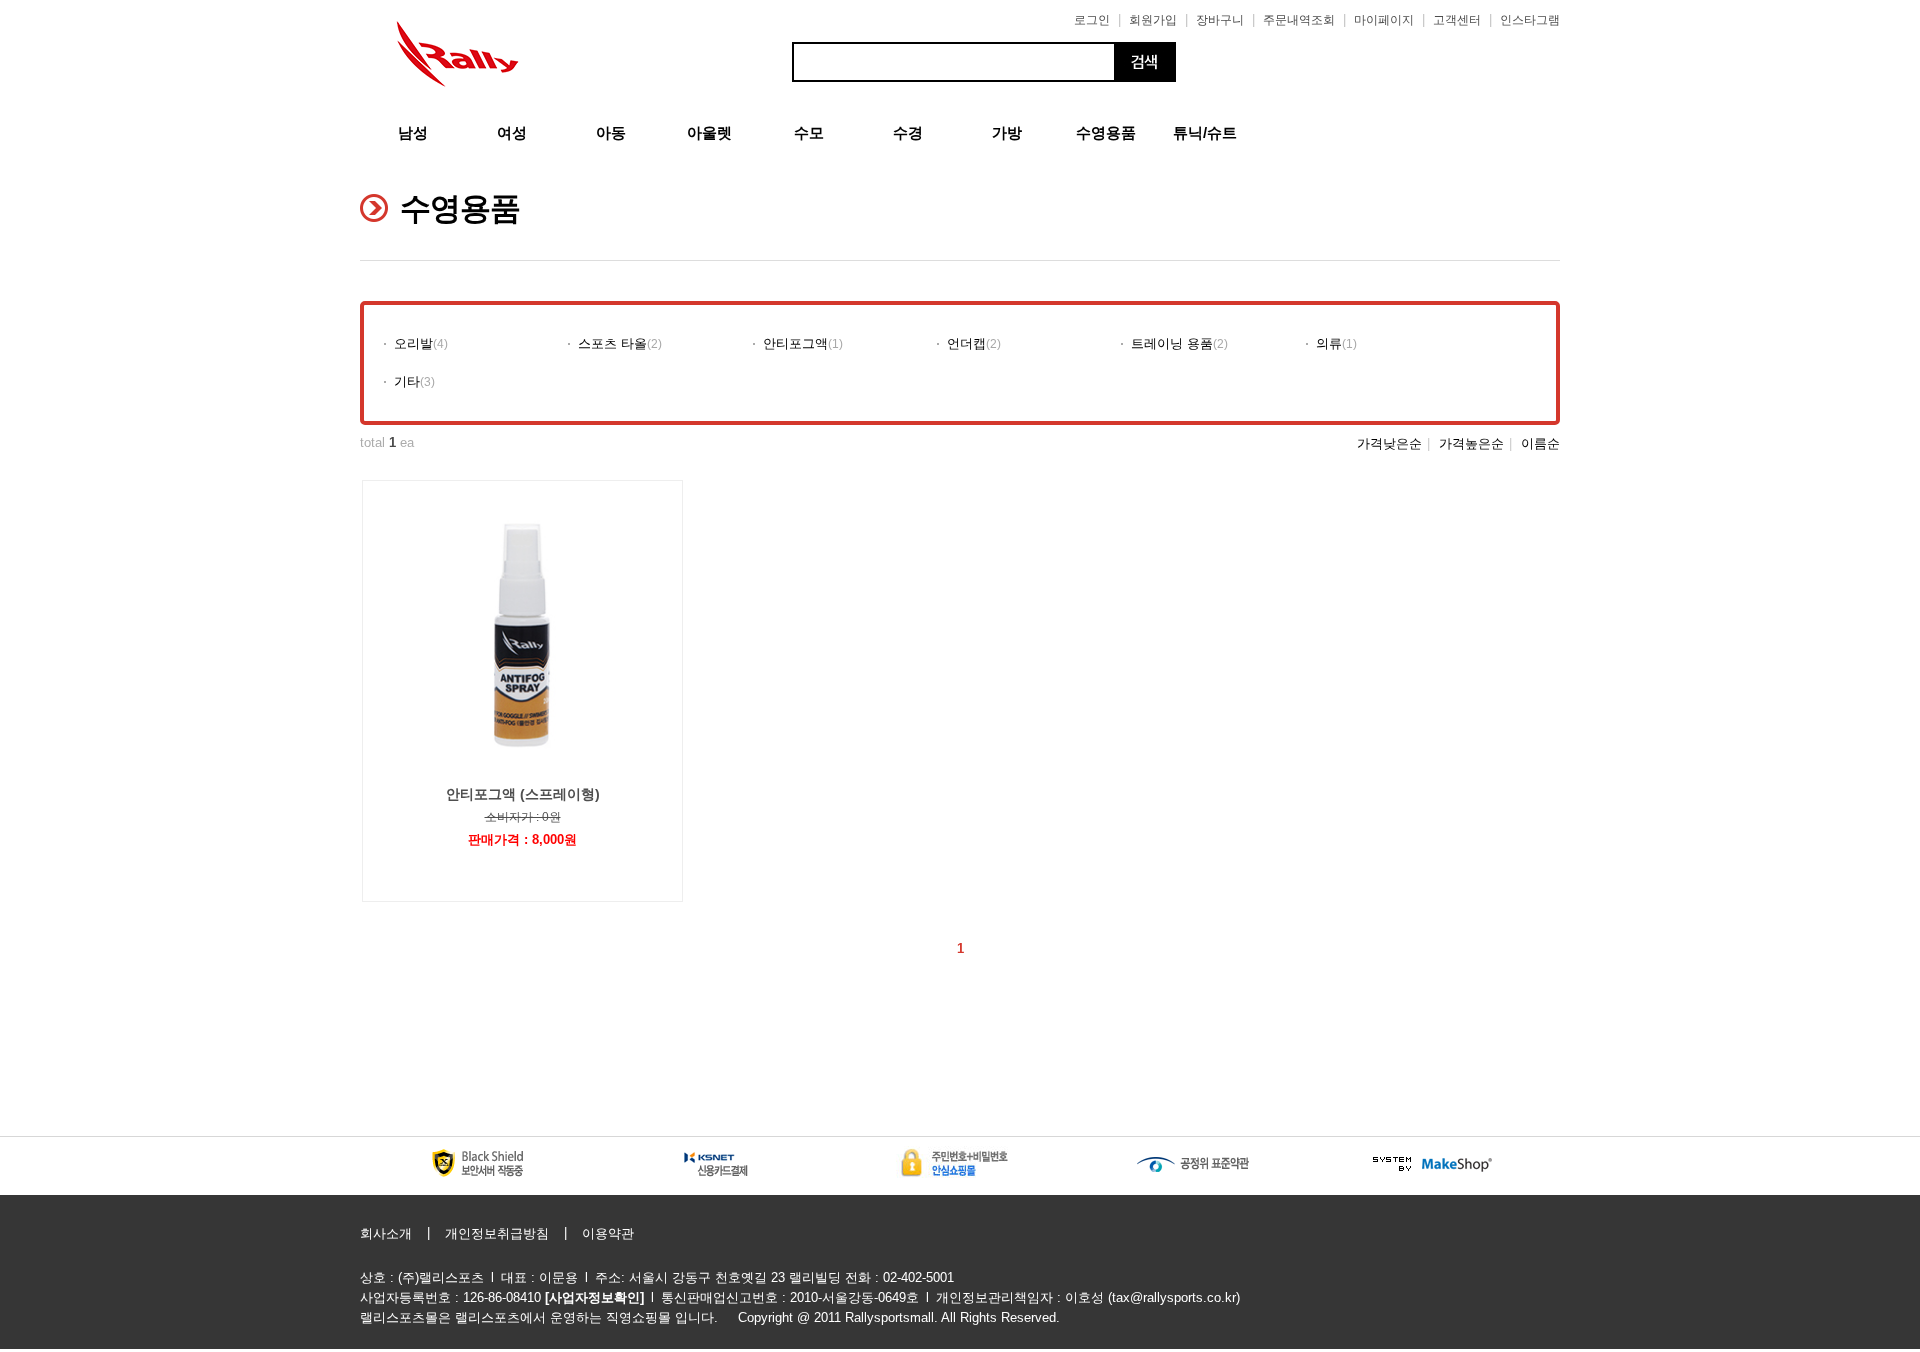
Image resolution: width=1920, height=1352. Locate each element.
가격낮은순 (1389, 443)
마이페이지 (1384, 20)
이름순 (1540, 443)
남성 (413, 132)
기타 (407, 381)
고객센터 (1457, 20)
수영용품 (1106, 132)
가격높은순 (1471, 443)
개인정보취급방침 (497, 1233)
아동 (611, 132)
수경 (908, 132)
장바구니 (1220, 20)
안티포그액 (795, 343)
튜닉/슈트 (1205, 132)
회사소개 (386, 1233)
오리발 (413, 343)
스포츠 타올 (612, 343)
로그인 (1092, 20)
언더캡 (966, 343)
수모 (809, 132)
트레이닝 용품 (1172, 343)
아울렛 (709, 132)
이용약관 (608, 1233)
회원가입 (1153, 20)
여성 (512, 132)
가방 (1007, 132)
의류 (1329, 343)
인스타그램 (1530, 20)
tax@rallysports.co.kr (1174, 1297)
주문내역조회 (1299, 20)
